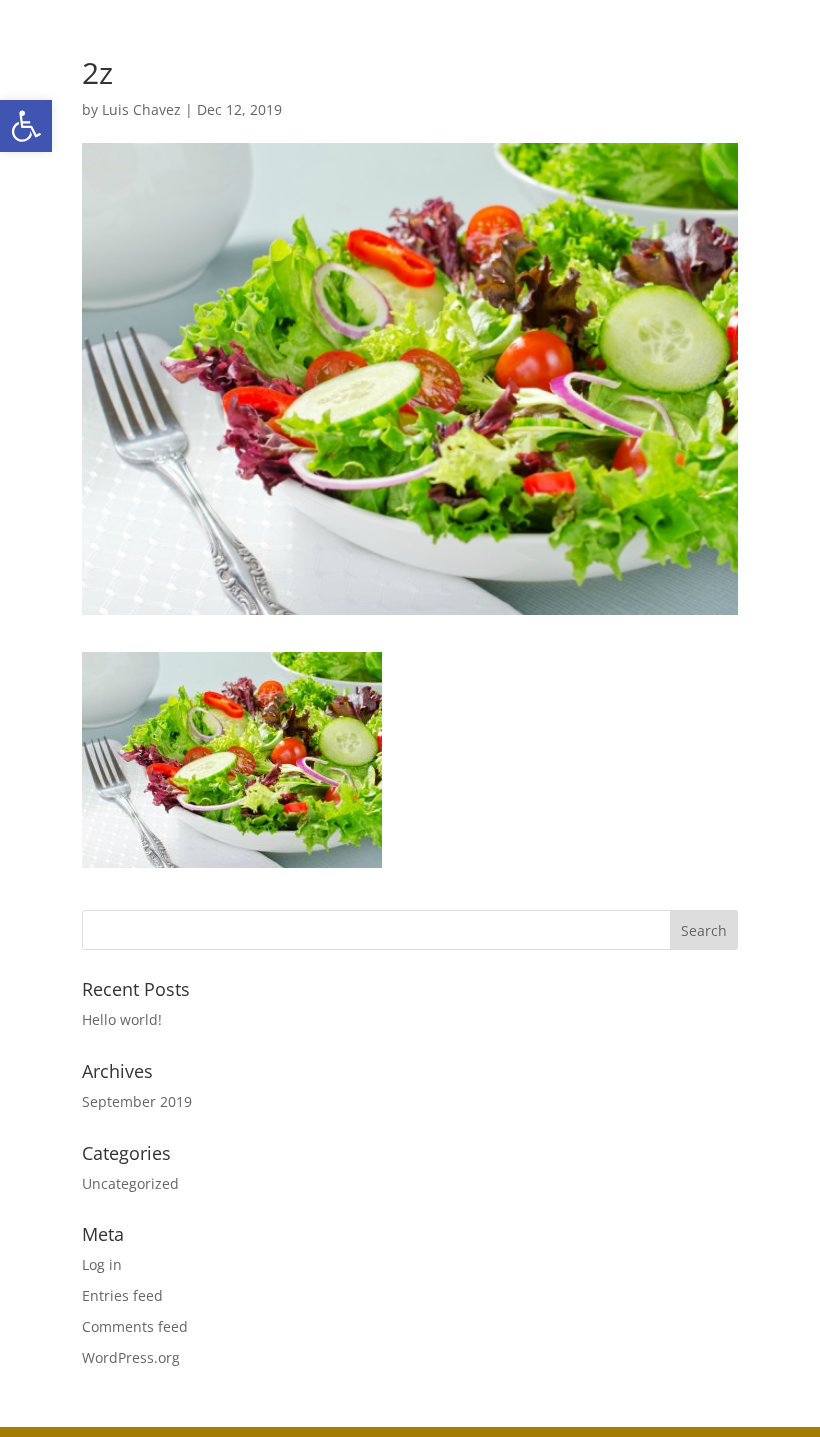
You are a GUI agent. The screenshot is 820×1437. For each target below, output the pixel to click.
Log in (102, 1264)
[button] (26, 126)
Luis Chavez (141, 109)
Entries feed (122, 1295)
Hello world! (122, 1019)
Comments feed (135, 1326)
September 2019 (137, 1101)
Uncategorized (130, 1183)
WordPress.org (131, 1357)
